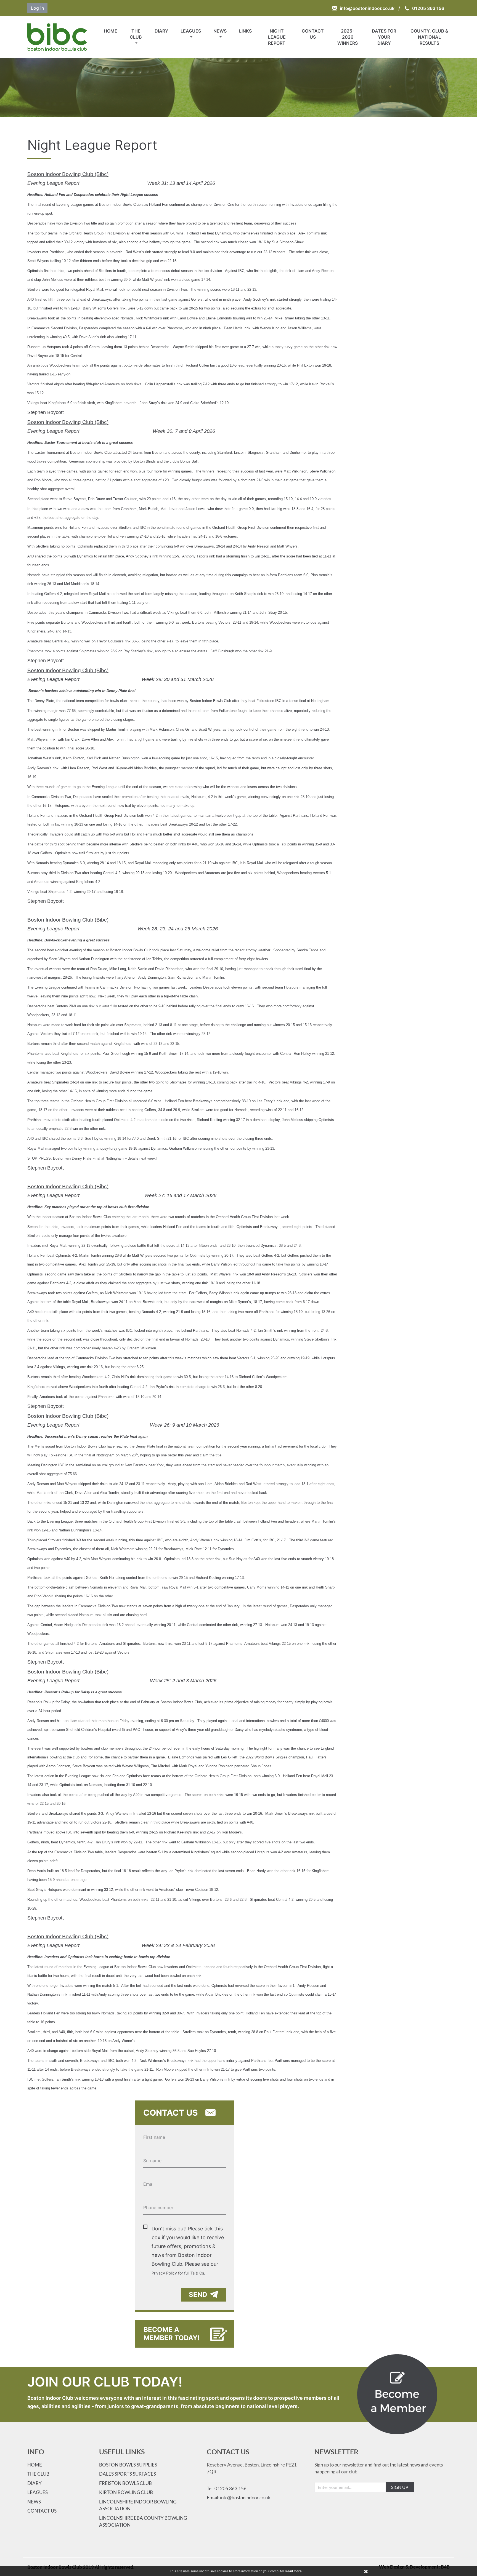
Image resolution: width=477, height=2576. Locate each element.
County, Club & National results (429, 37)
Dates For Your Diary (384, 37)
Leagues (191, 31)
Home (111, 31)
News (220, 31)
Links (245, 31)
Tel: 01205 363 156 (227, 2488)
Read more (294, 2571)
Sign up (400, 2487)
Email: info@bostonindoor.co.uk (239, 2498)
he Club (40, 2474)
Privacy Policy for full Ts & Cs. (178, 2273)
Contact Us (313, 34)
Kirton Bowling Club (126, 2492)
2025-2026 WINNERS (348, 37)
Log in (37, 8)
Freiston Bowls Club (125, 2483)
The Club (136, 34)
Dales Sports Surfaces (128, 2474)
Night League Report (277, 37)
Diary (161, 31)
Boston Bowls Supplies (128, 2465)
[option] (239, 88)
